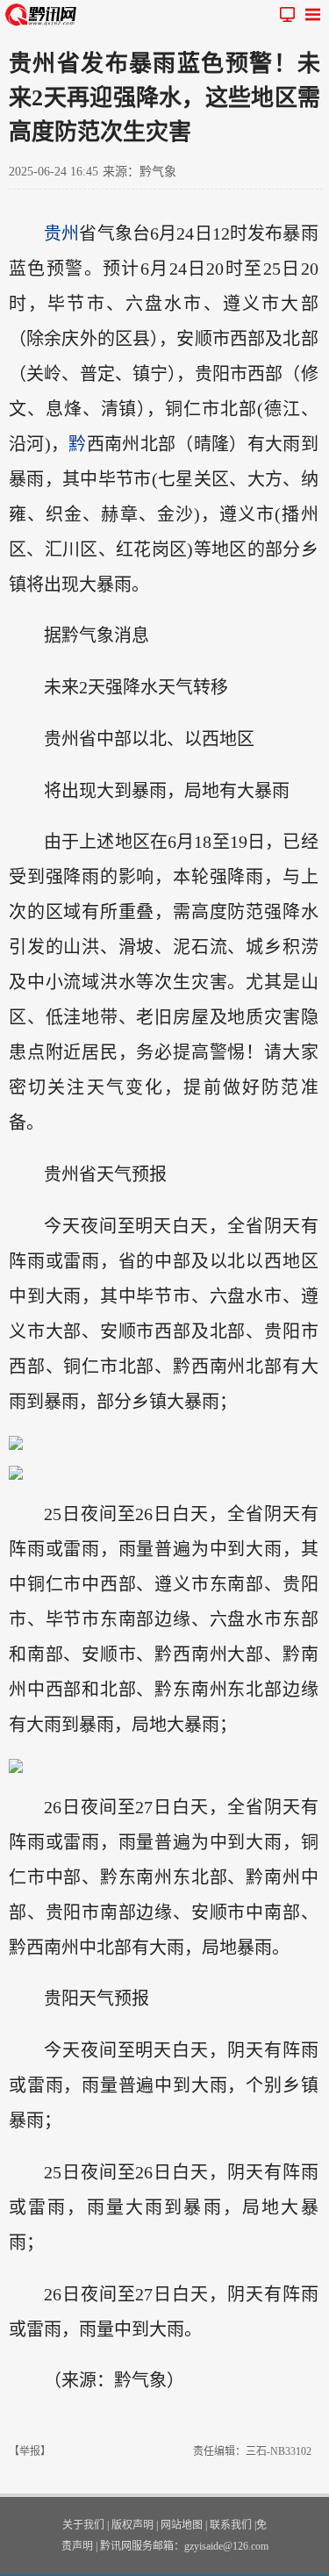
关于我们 (83, 2525)
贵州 (61, 233)
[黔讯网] (44, 14)
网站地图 (182, 2525)
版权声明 (132, 2525)
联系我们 (231, 2525)
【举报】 (30, 2451)
